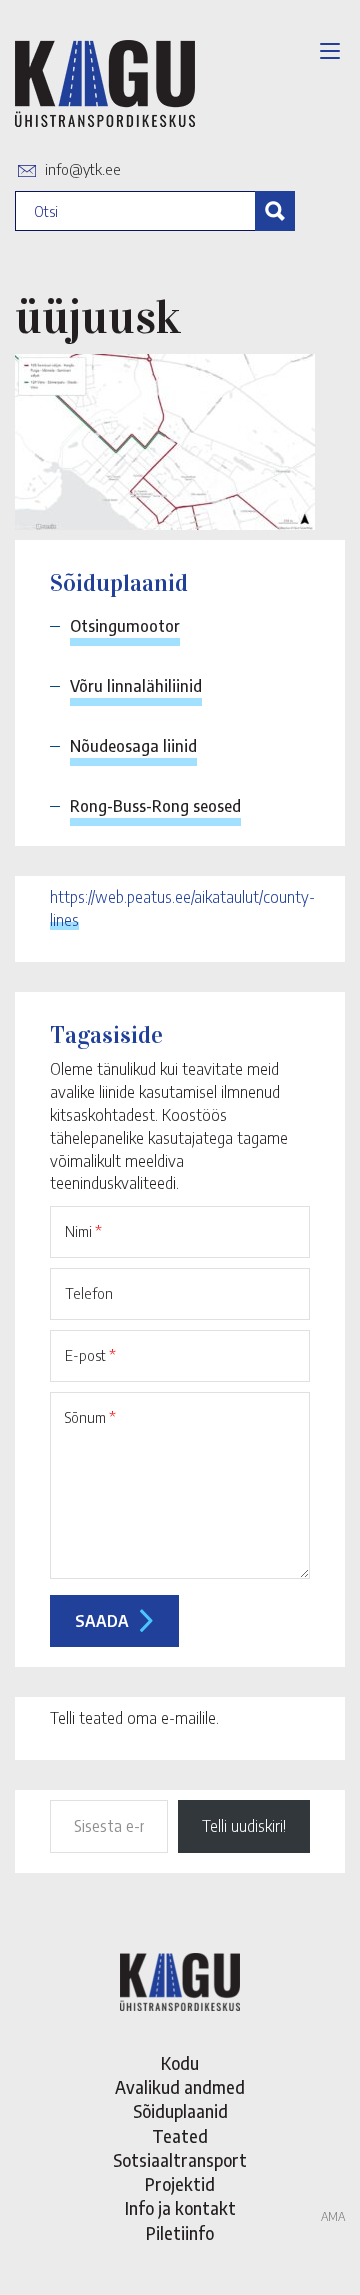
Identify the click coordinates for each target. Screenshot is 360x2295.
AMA (333, 2216)
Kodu (180, 2063)
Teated (180, 2136)
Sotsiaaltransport (180, 2160)
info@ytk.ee (83, 169)
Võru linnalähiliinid (136, 686)
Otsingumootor (125, 626)
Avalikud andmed (180, 2087)
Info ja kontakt (180, 2208)
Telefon (89, 1293)
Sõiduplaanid (180, 2111)
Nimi (83, 1231)
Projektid (180, 2184)
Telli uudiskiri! (244, 1826)
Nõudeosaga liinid (133, 746)
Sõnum (90, 1417)
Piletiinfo (180, 2233)
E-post (90, 1355)
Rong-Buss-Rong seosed (155, 806)
